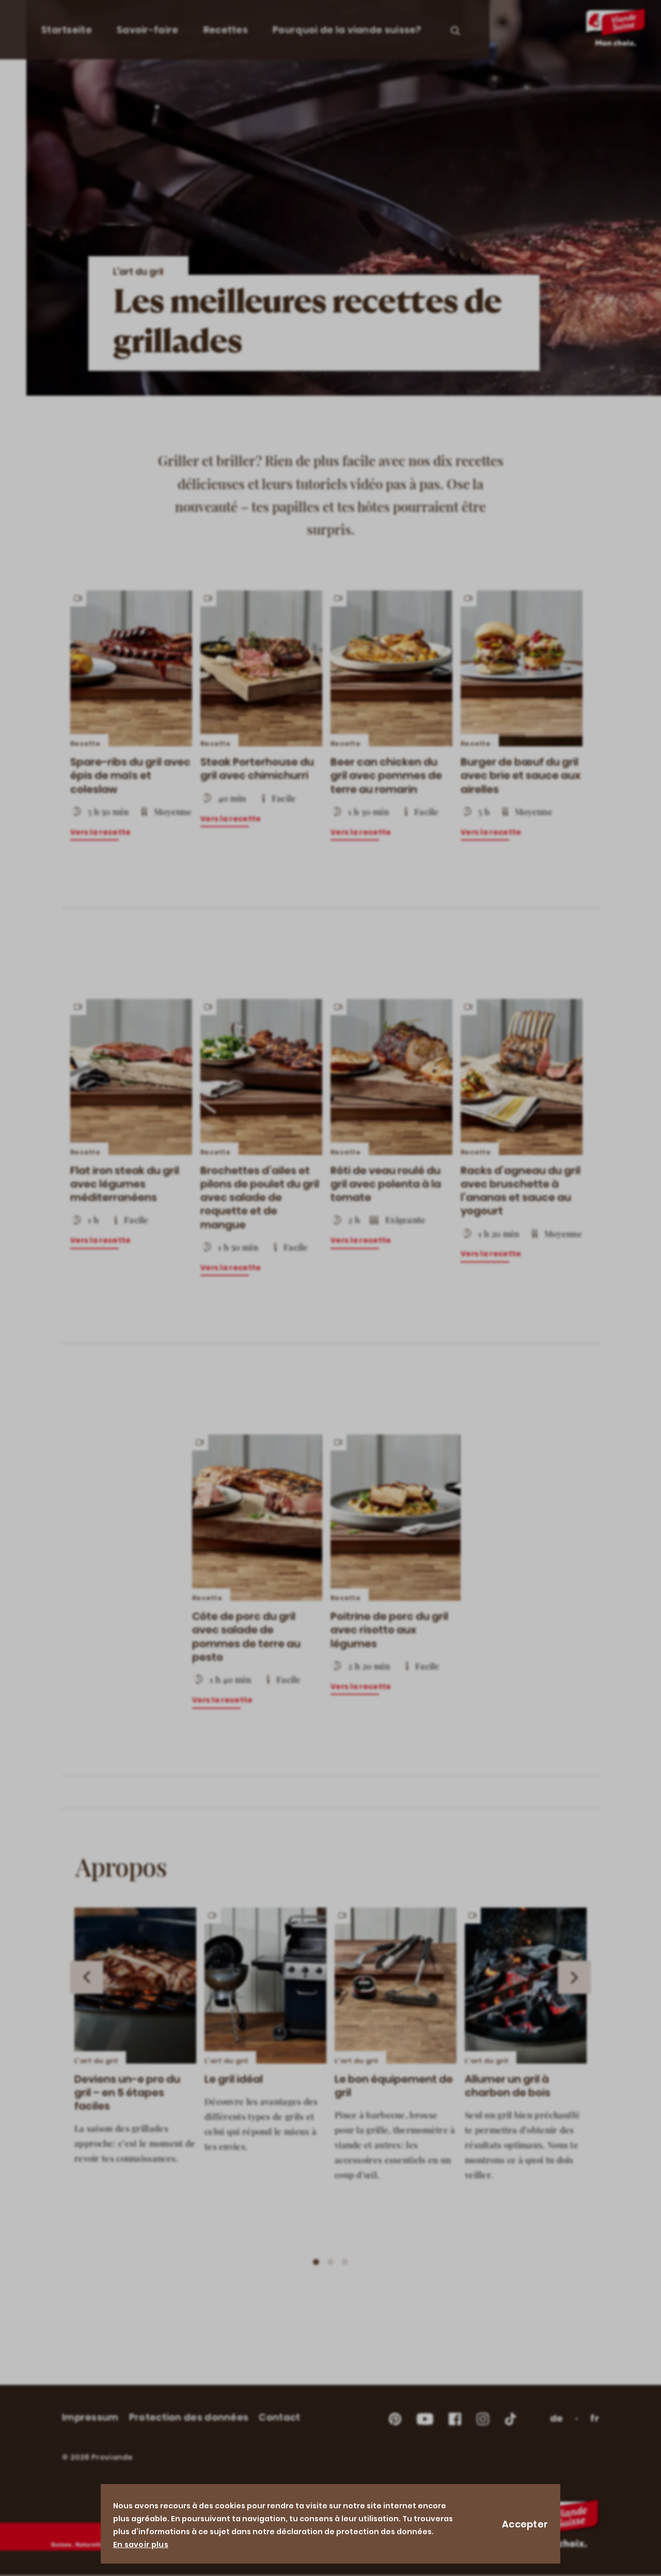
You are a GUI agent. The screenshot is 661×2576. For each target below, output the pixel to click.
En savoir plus (141, 2544)
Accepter (525, 2524)
